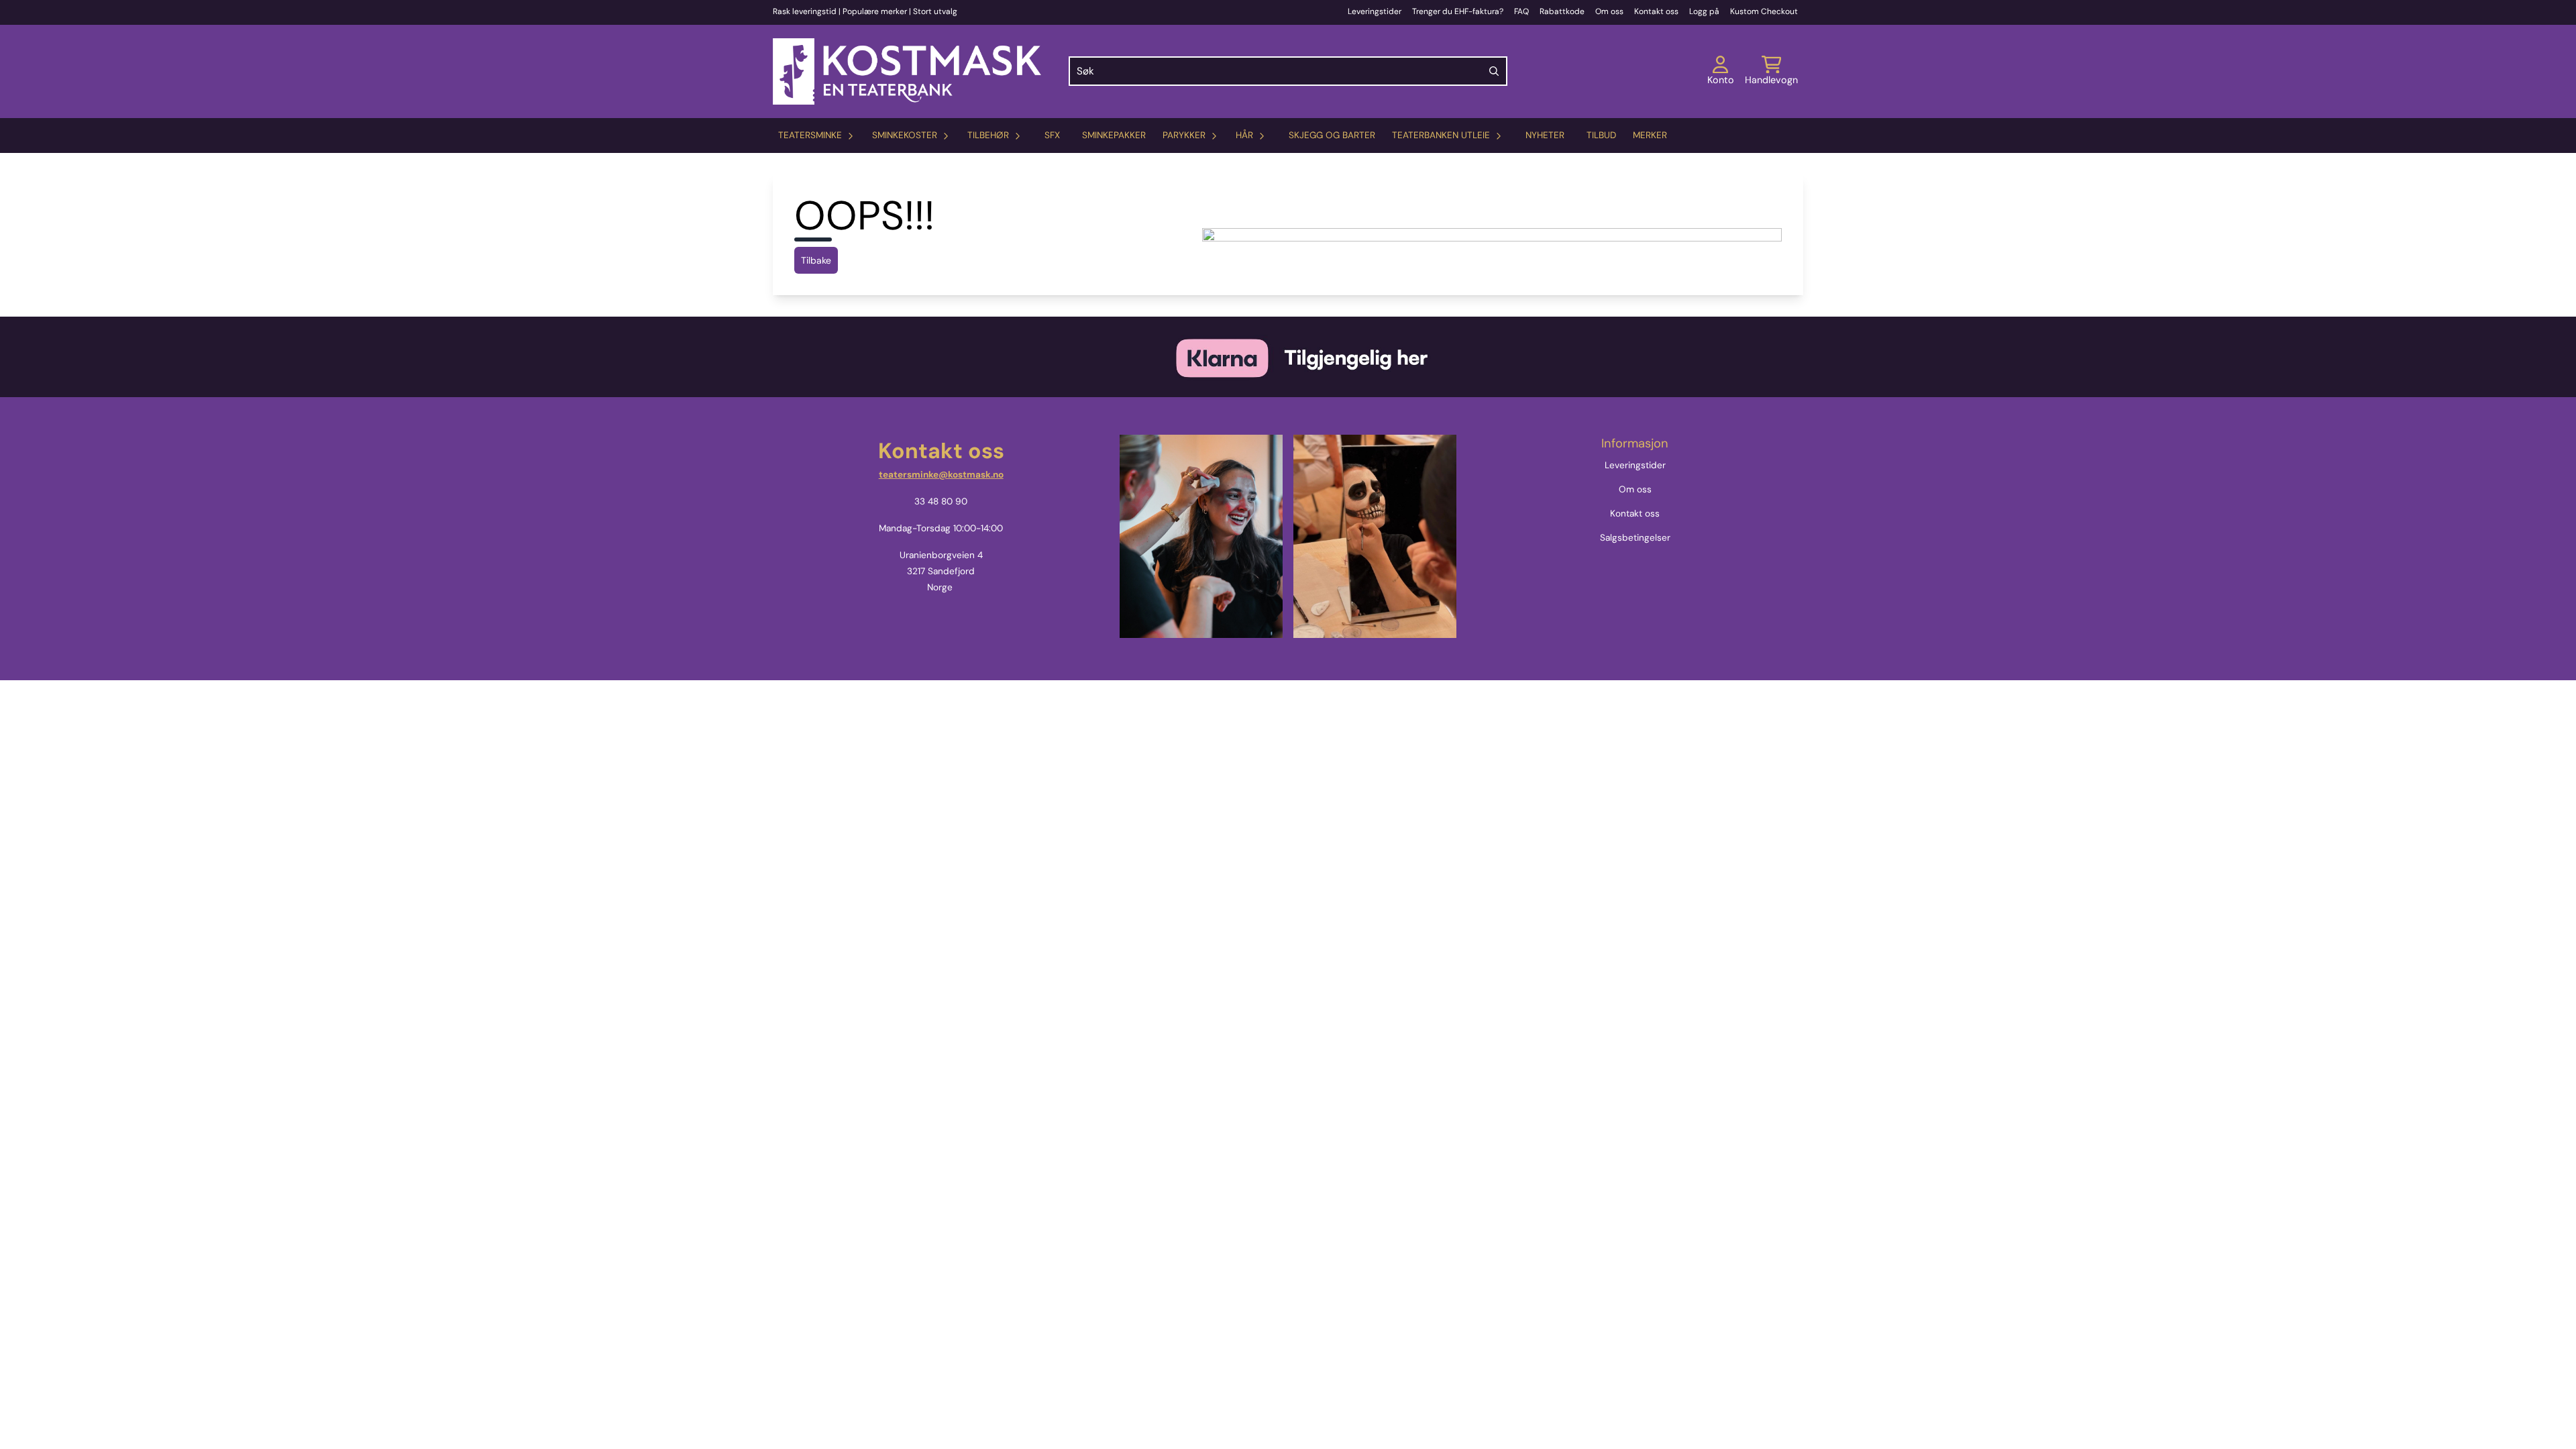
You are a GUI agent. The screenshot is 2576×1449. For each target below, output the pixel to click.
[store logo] (907, 71)
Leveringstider (1375, 11)
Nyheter (1545, 135)
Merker (1650, 135)
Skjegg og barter (1332, 135)
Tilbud (1601, 135)
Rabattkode (1562, 11)
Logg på (1704, 11)
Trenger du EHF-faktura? (1458, 11)
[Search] (1494, 71)
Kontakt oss (1656, 11)
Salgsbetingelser (1635, 538)
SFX (1052, 135)
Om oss (1609, 11)
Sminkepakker (1114, 135)
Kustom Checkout (1764, 11)
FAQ (1521, 11)
